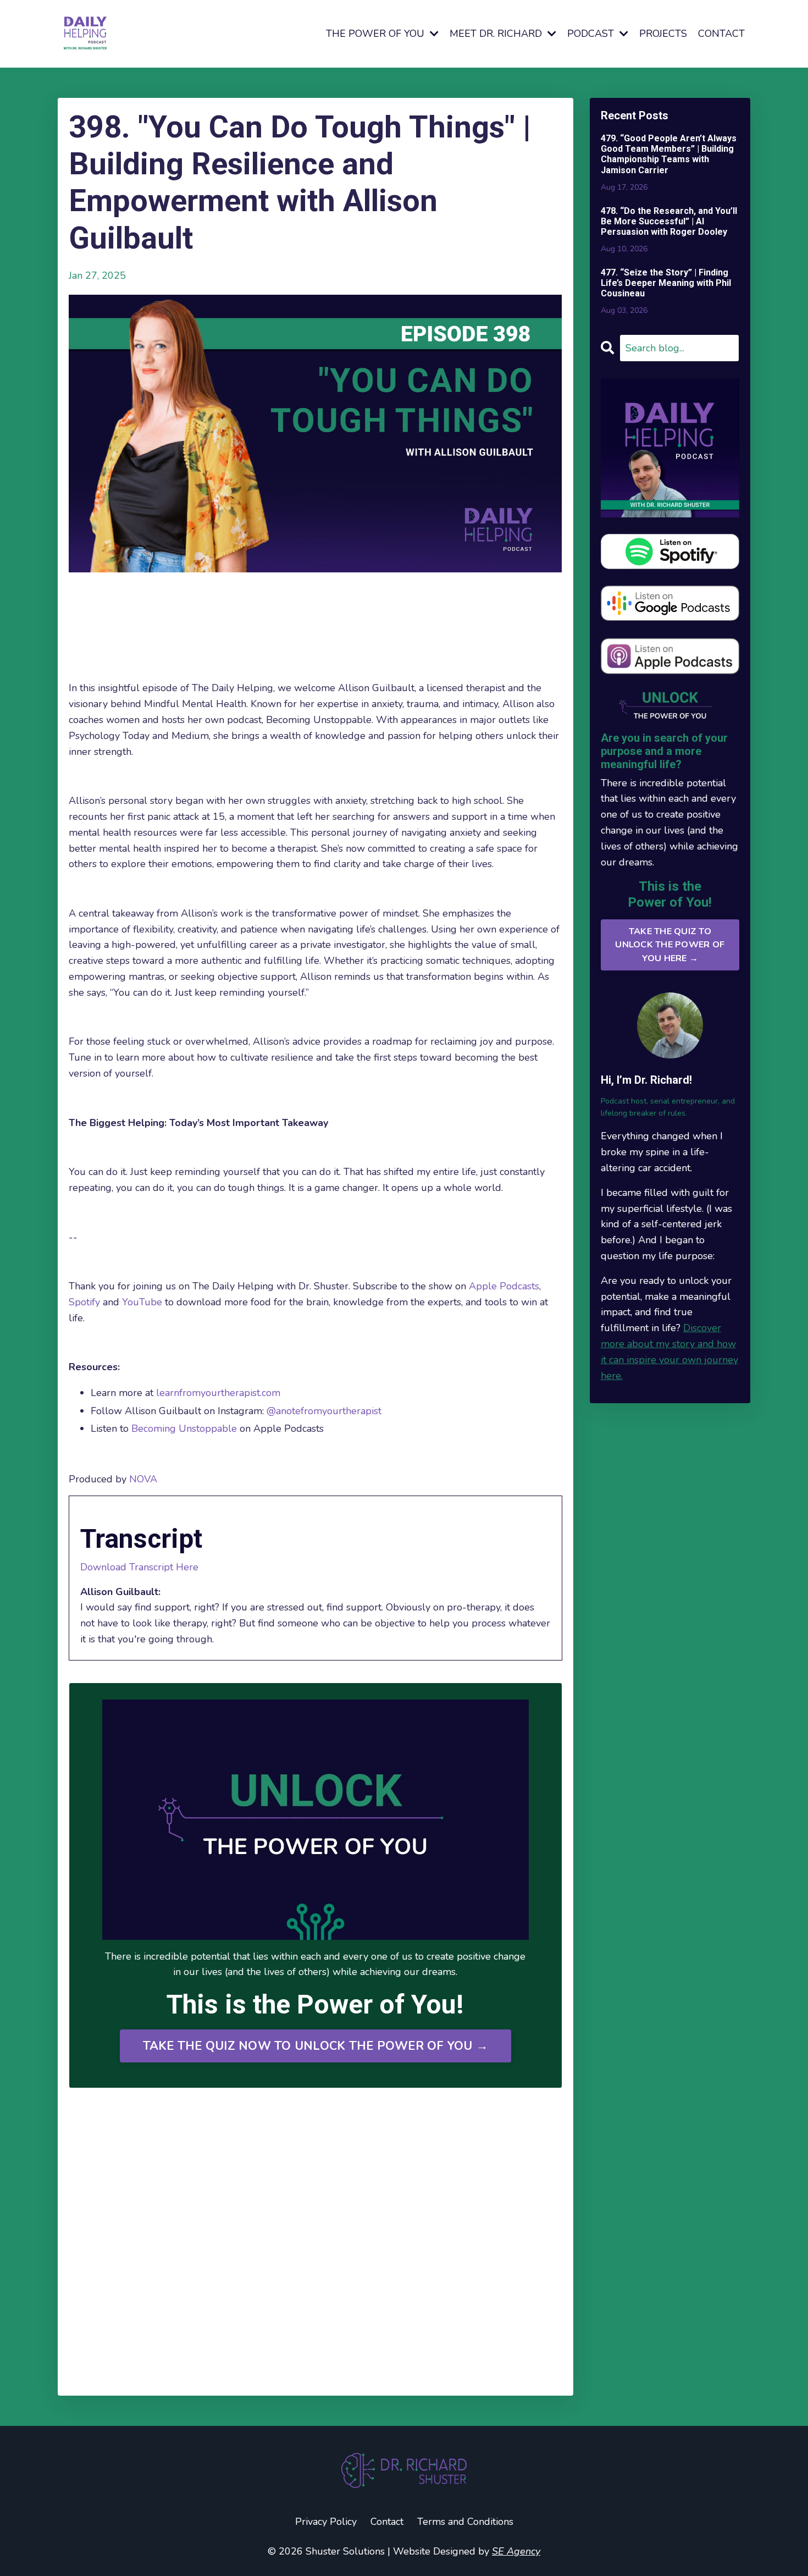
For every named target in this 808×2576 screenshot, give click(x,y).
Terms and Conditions (465, 2522)
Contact (387, 2522)
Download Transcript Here (139, 1567)
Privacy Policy (326, 2522)
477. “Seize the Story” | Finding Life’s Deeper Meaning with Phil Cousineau (666, 283)
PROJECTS (663, 34)
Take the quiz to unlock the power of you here (670, 945)
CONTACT (721, 34)
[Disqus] (316, 2242)
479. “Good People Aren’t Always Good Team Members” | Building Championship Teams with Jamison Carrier (669, 154)
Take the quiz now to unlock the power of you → (316, 2046)
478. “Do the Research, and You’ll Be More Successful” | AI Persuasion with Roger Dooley (669, 221)
